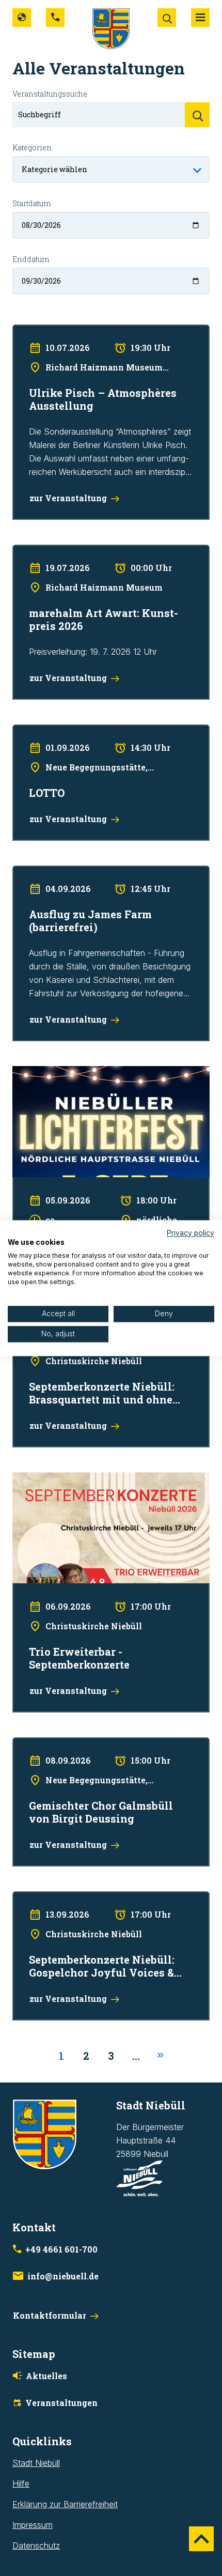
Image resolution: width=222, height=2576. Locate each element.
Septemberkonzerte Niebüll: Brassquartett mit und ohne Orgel (105, 1332)
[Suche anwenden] (197, 115)
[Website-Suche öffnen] (167, 18)
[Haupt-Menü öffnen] (200, 18)
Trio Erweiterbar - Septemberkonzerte (83, 1479)
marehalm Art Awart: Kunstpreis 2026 (82, 551)
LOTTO (26, 731)
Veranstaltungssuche (50, 94)
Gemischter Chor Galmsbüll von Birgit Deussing (101, 1744)
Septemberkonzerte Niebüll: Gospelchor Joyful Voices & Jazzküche (100, 1905)
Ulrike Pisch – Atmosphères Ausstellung (86, 331)
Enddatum (31, 259)
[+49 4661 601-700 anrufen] (55, 18)
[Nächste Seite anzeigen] (161, 2056)
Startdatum (31, 203)
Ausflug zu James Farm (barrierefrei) (81, 872)
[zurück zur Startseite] (111, 28)
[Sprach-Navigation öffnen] (22, 18)
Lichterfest (32, 1073)
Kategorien (32, 148)
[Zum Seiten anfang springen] (201, 2539)
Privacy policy (191, 1233)
